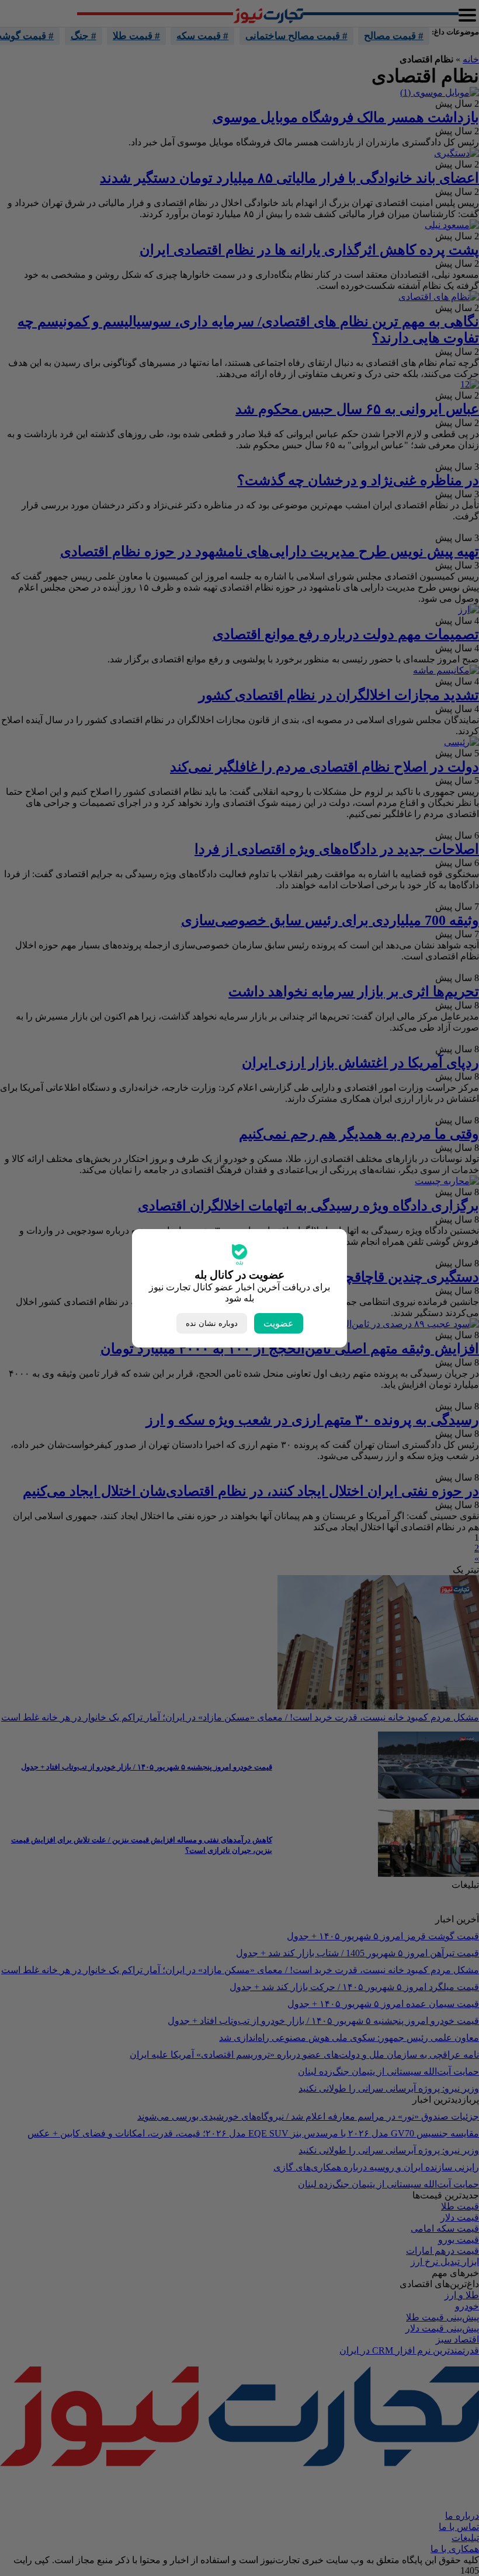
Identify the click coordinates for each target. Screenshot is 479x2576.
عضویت (279, 1323)
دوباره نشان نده (212, 1323)
